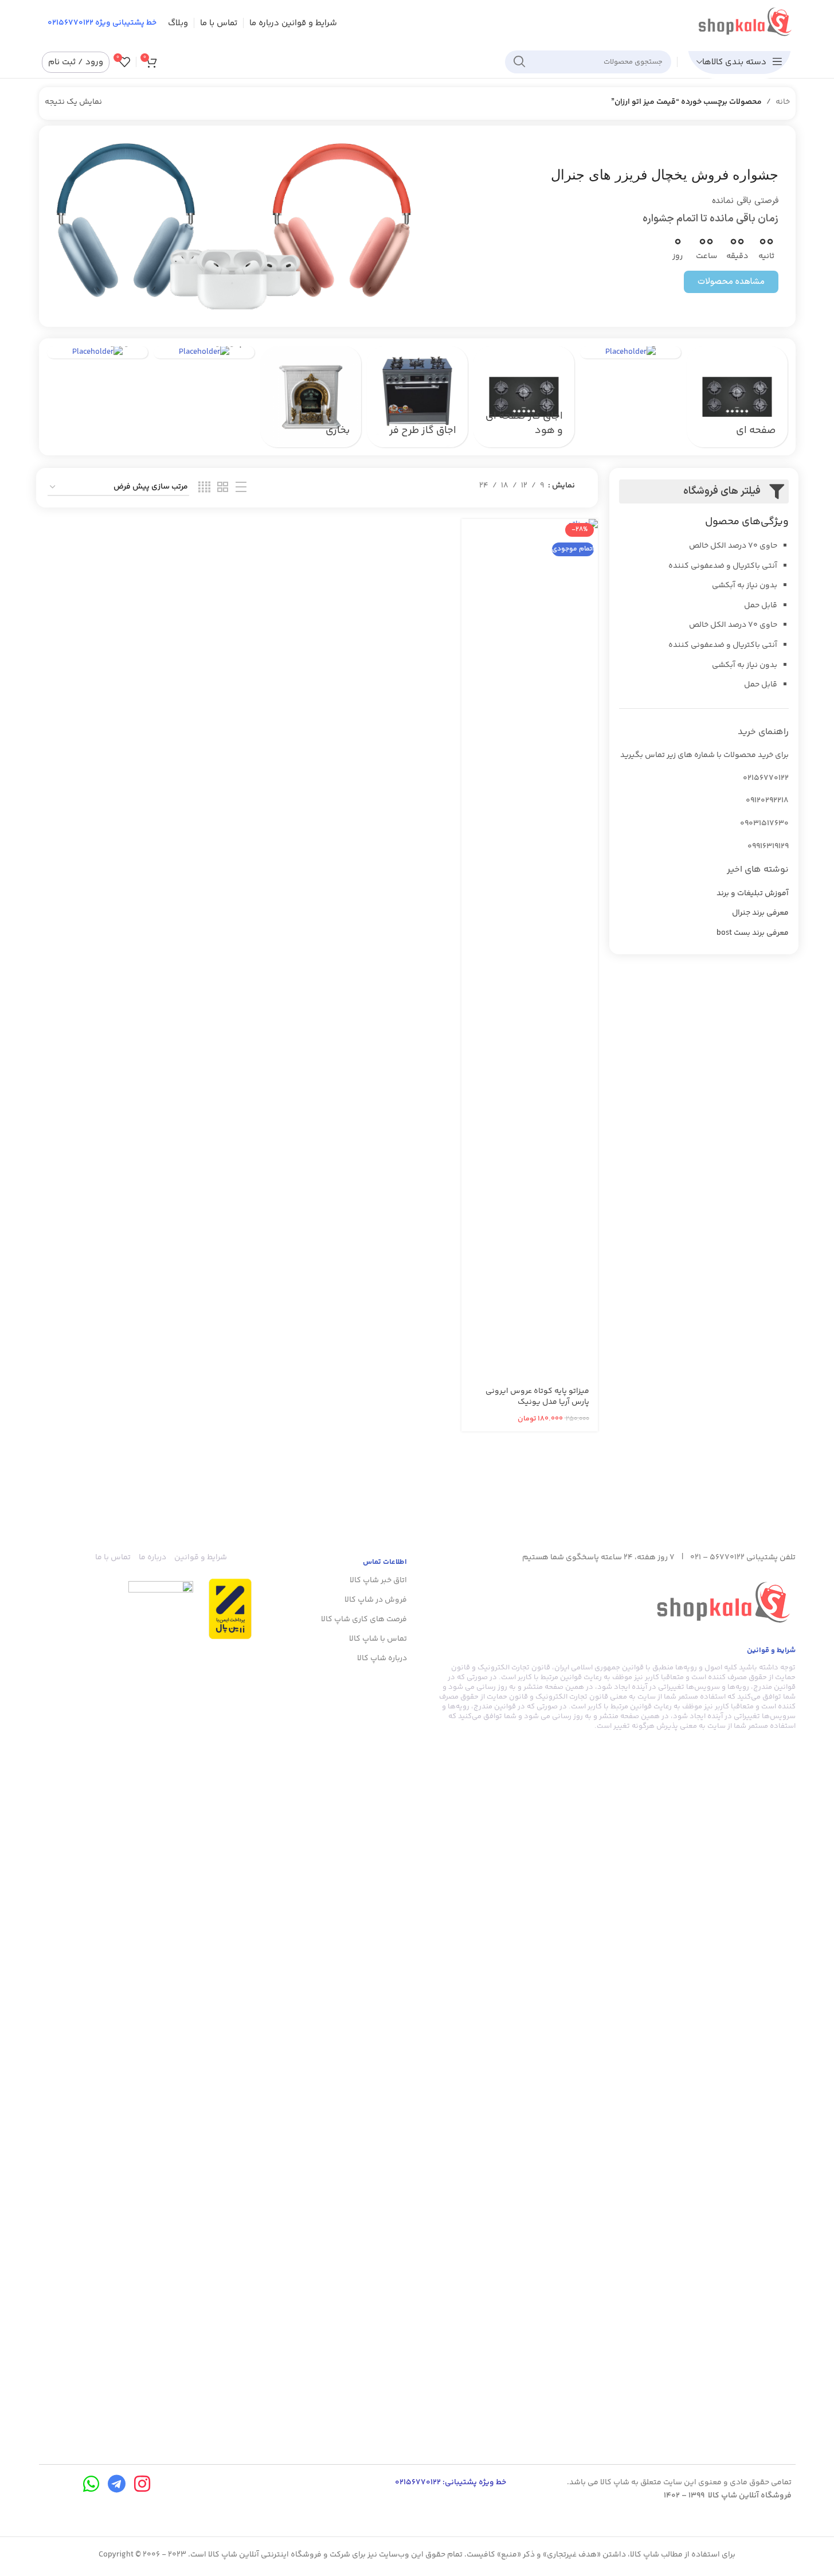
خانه (783, 102)
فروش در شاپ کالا (376, 1600)
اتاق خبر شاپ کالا (378, 1580)
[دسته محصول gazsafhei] (737, 397)
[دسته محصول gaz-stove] (524, 397)
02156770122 (766, 778)
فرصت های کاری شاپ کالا (364, 1619)
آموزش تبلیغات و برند (753, 894)
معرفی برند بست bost (753, 934)
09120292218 (767, 801)
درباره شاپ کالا (382, 1658)
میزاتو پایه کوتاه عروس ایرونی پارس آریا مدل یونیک (537, 1397)
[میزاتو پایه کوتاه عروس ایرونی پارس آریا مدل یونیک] (530, 949)
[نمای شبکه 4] (204, 488)
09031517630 (764, 823)
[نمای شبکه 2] (223, 488)
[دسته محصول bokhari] (311, 397)
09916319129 (768, 846)
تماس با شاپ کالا (378, 1639)
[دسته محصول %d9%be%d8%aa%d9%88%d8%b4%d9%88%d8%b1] (204, 352)
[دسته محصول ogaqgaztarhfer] (417, 397)
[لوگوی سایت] (745, 23)
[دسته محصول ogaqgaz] (631, 352)
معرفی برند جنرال (760, 914)
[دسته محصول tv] (97, 352)
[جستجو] (519, 62)
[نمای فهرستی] (241, 488)
